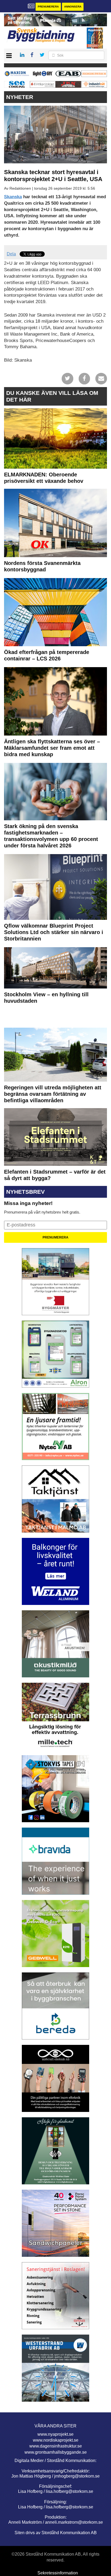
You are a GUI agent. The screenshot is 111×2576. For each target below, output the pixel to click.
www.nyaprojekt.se (55, 2434)
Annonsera (73, 7)
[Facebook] (84, 378)
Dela (11, 254)
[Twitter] (67, 378)
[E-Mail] (101, 378)
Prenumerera (48, 7)
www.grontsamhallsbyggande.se (56, 2452)
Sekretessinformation (58, 2573)
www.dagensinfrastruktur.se (56, 2446)
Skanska (13, 197)
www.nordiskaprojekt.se (56, 2440)
